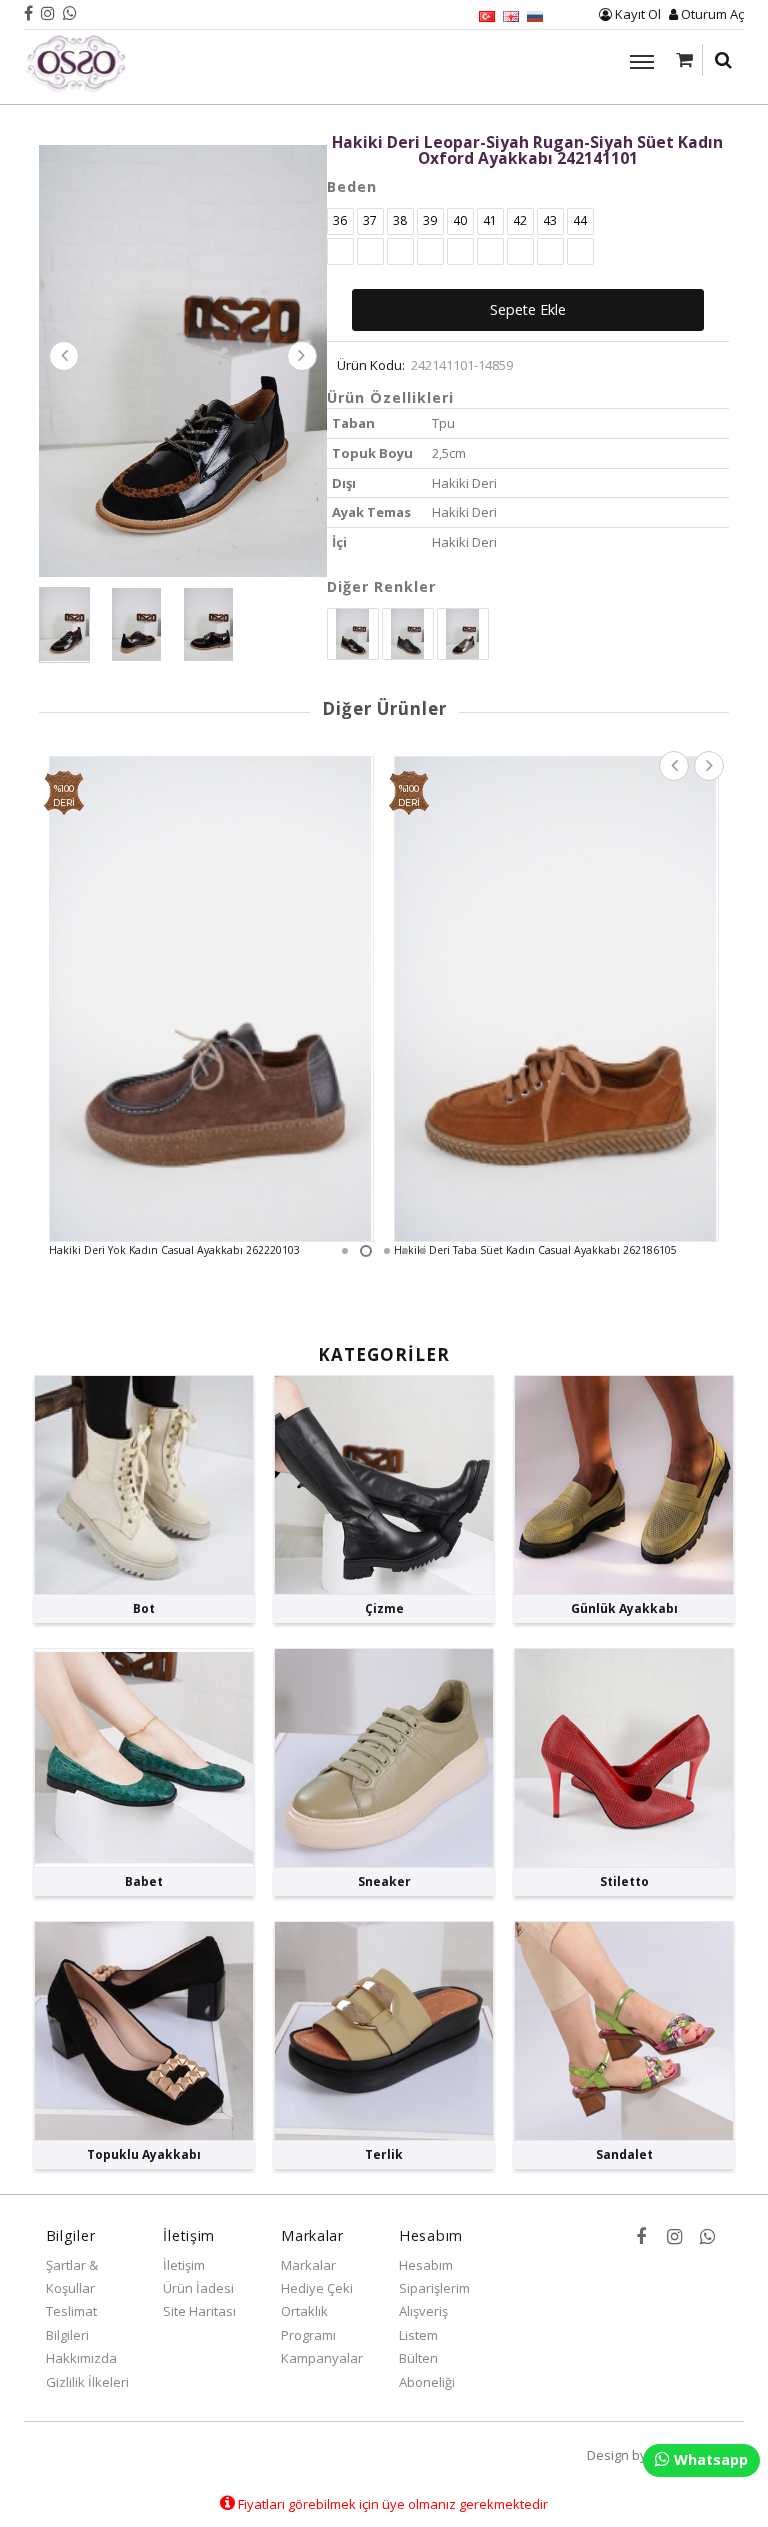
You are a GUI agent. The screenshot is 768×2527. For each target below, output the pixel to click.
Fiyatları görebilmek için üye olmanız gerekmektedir (391, 2504)
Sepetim (684, 60)
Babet (144, 1881)
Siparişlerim (434, 2288)
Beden (352, 186)
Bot (144, 1608)
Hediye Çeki (317, 2288)
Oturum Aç (711, 14)
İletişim (184, 2265)
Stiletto (624, 1881)
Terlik (384, 2154)
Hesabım (426, 2265)
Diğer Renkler (381, 586)
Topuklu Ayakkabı (144, 2154)
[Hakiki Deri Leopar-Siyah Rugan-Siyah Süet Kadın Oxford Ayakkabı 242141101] (183, 359)
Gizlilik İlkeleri (87, 2382)
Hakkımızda (81, 2358)
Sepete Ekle (528, 309)
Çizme (384, 1608)
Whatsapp (709, 2459)
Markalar (308, 2265)
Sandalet (624, 2154)
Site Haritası (199, 2311)
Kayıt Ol (636, 14)
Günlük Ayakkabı (624, 1608)
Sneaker (384, 1881)
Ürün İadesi (198, 2288)
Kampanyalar (322, 2358)
